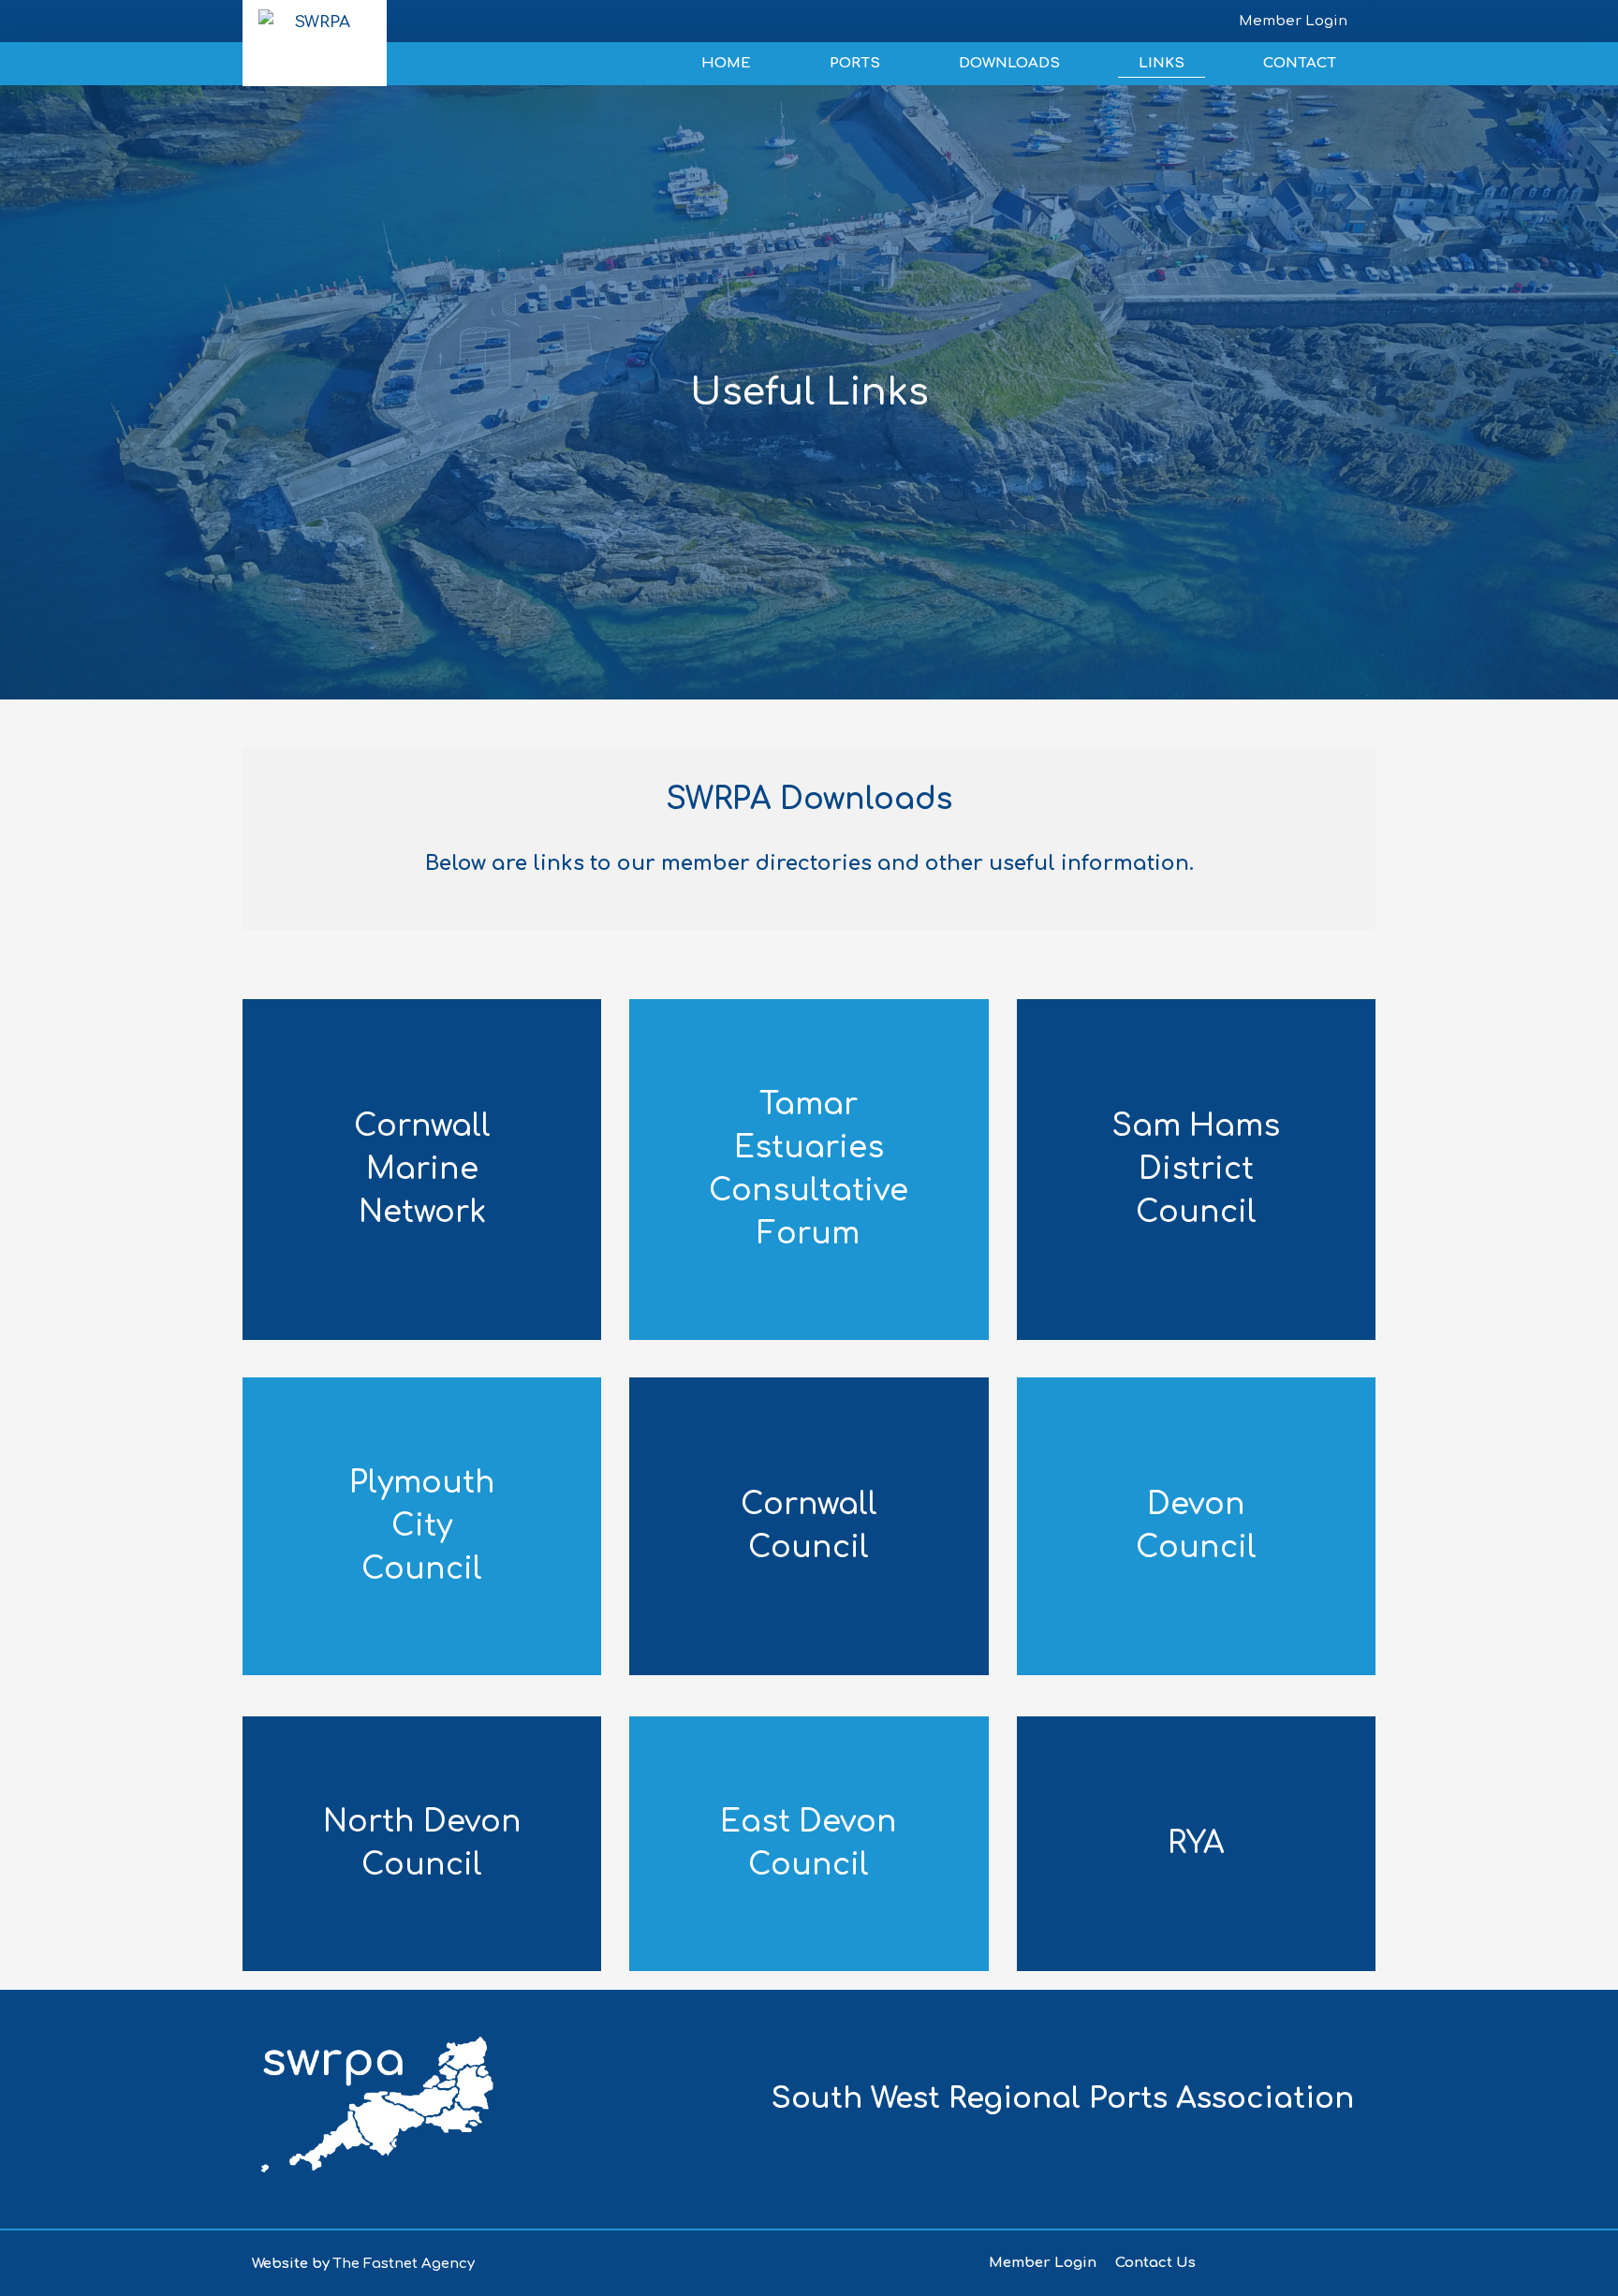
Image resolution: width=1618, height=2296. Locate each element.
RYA (1196, 1843)
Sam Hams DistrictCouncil (1196, 1169)
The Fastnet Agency (404, 2264)
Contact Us (1155, 2263)
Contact (1300, 63)
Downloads (1009, 63)
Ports (855, 63)
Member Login (1043, 2263)
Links (1162, 63)
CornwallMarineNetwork (422, 1169)
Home (726, 63)
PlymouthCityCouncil (422, 1526)
